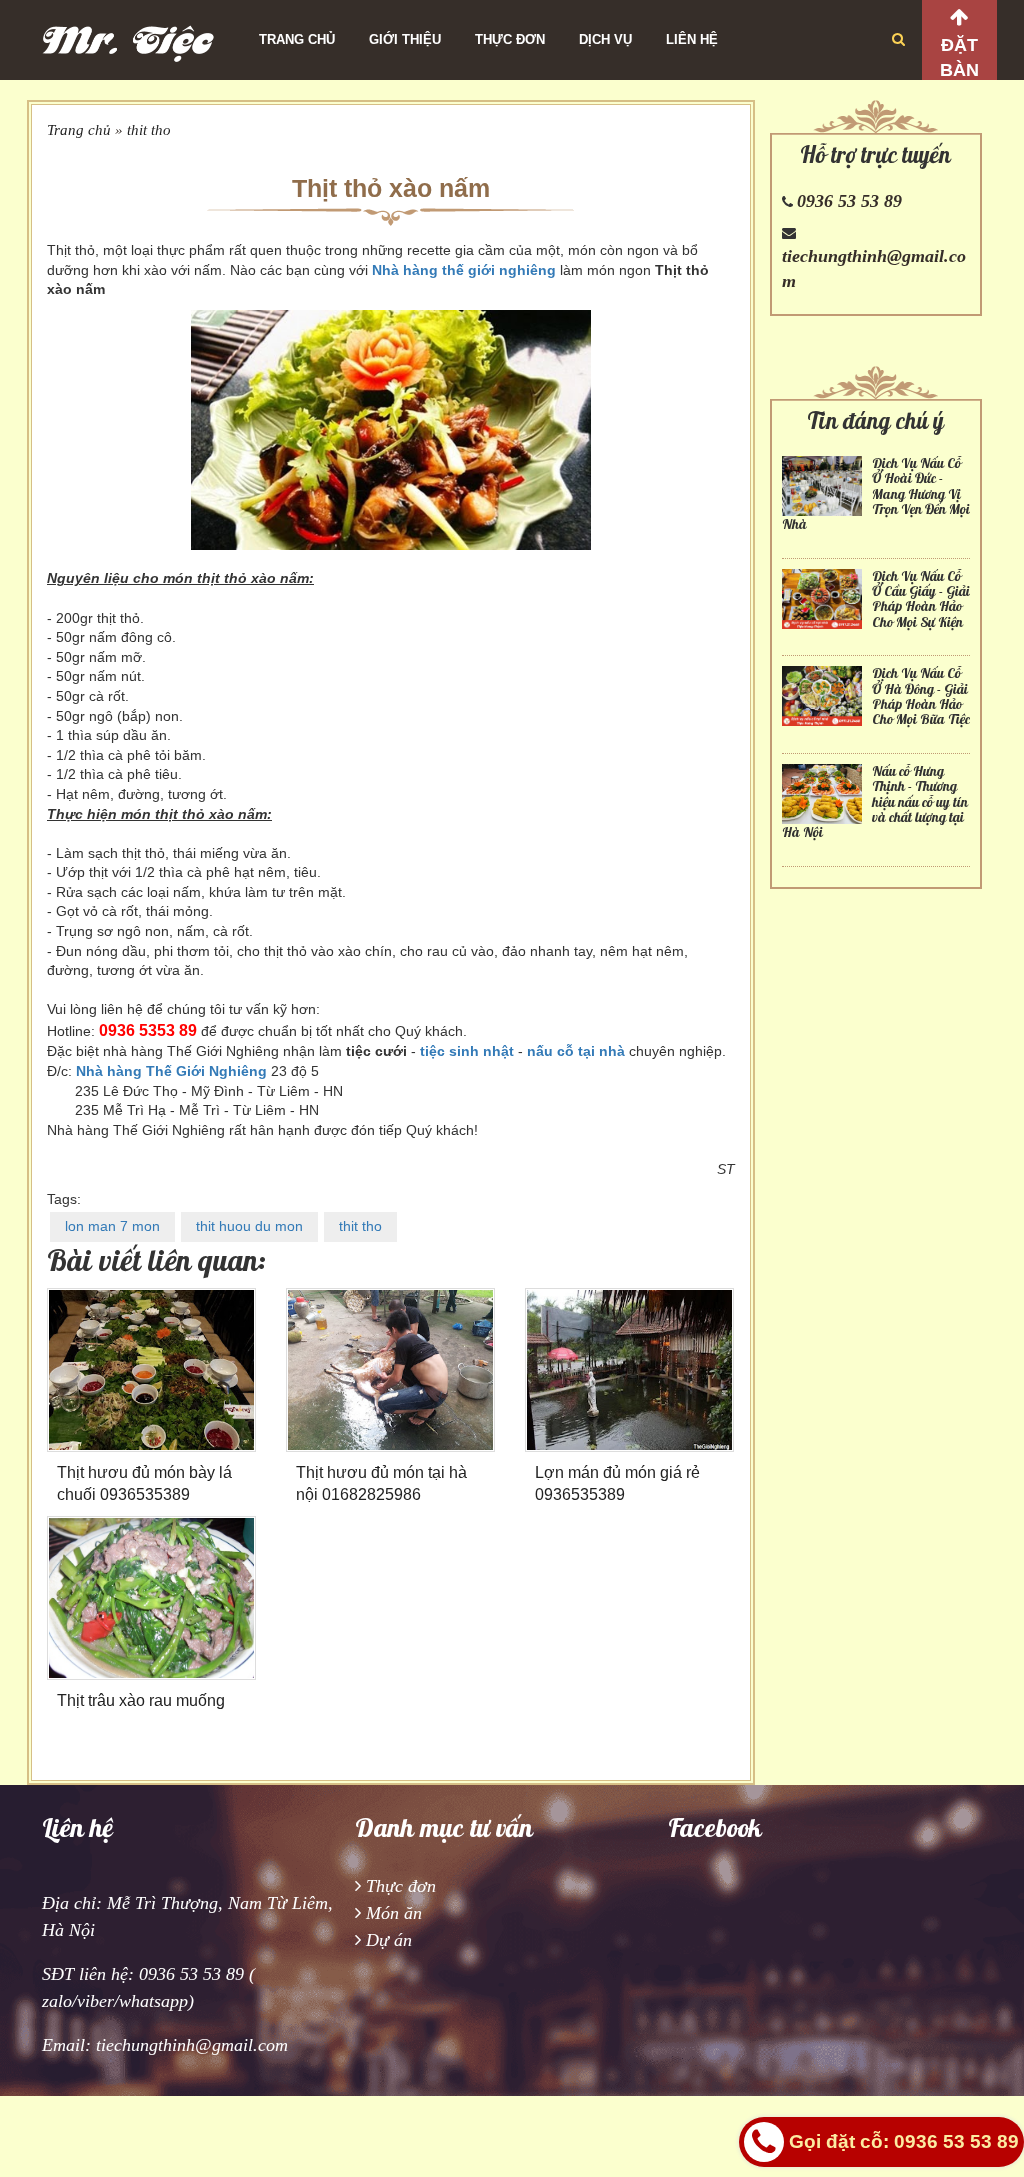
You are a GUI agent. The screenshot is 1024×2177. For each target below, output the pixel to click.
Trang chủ (297, 39)
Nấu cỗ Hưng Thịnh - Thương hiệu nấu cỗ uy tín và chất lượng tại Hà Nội (875, 802)
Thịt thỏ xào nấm (391, 188)
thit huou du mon (249, 1226)
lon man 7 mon (112, 1226)
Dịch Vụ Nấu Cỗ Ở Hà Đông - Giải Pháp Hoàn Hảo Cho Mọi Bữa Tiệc (921, 696)
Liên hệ (692, 39)
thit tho (149, 130)
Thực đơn (510, 39)
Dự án (389, 1940)
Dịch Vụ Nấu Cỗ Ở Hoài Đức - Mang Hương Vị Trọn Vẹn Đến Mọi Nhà (876, 494)
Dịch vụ (605, 39)
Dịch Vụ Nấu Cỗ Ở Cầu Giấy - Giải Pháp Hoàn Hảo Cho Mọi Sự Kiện (921, 599)
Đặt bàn (959, 57)
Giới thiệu (405, 39)
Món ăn (394, 1913)
